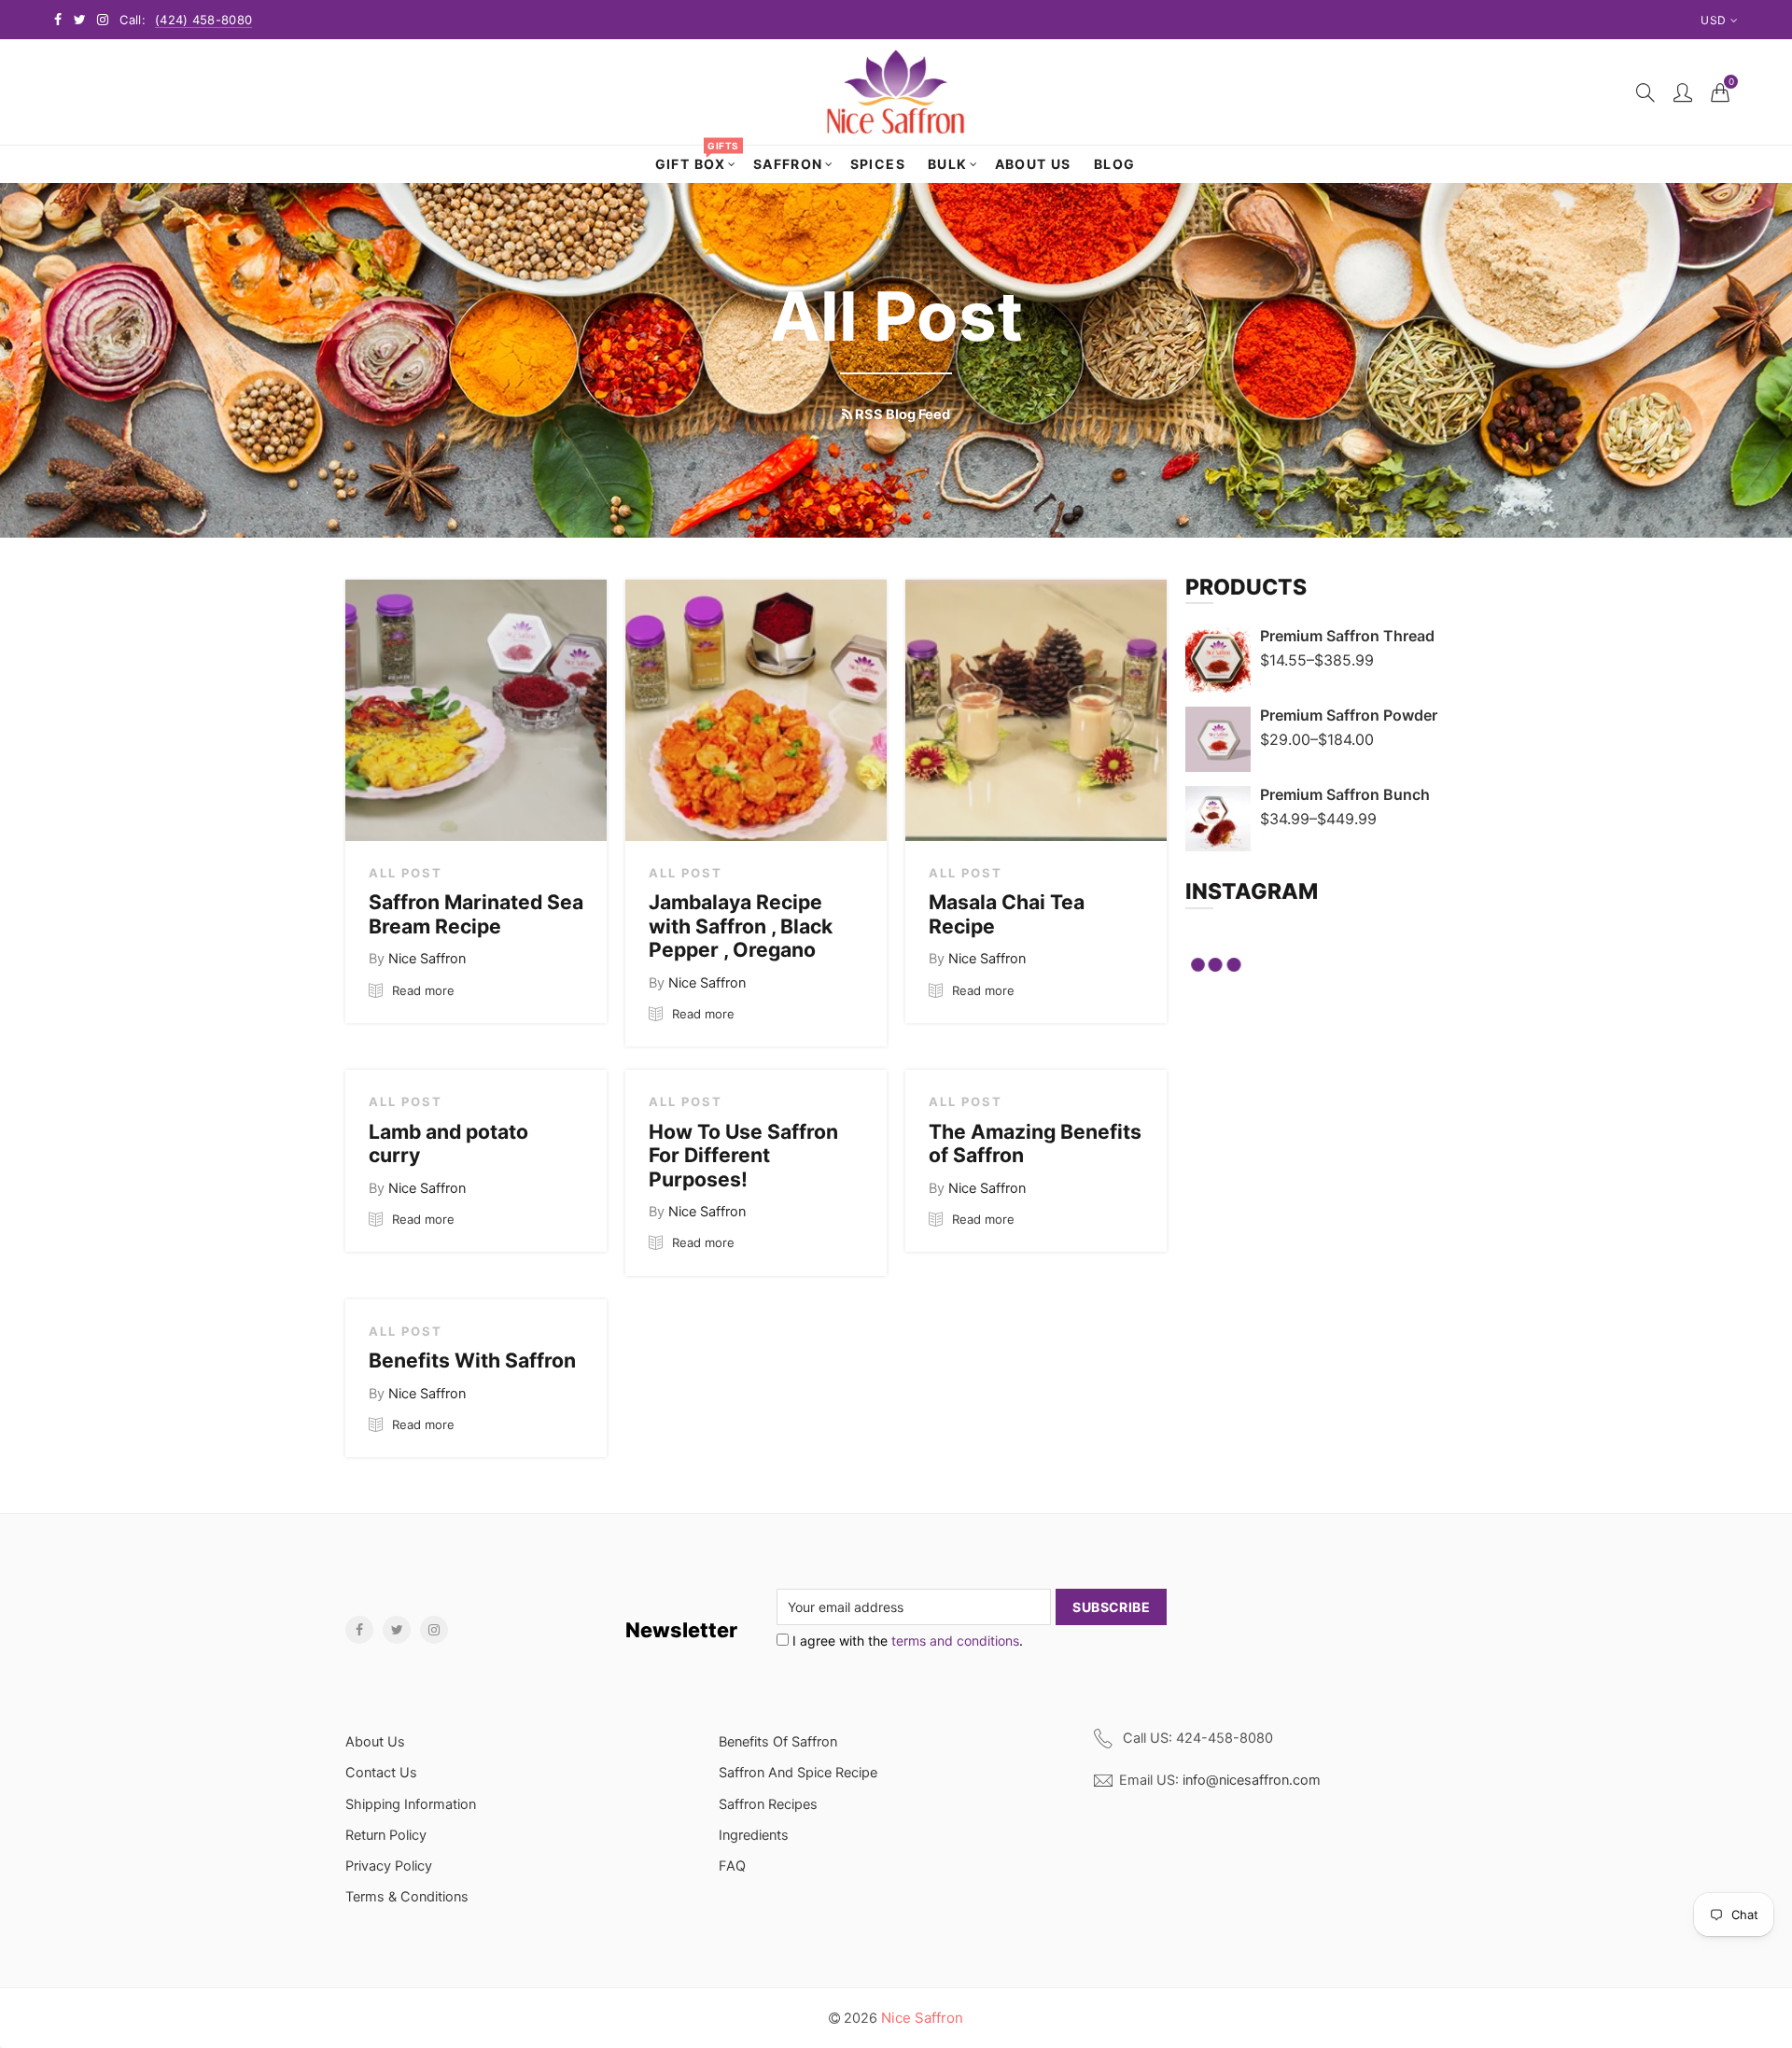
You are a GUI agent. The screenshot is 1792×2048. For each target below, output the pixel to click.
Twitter (397, 1630)
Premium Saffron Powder (1349, 715)
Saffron (788, 164)
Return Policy (386, 1835)
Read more (421, 990)
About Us (1033, 164)
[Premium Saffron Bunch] (1218, 819)
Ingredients (754, 1835)
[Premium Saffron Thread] (1218, 660)
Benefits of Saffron (778, 1742)
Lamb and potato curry (448, 1143)
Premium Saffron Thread (1347, 636)
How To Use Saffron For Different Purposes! (743, 1155)
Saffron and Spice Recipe (798, 1773)
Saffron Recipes (768, 1804)
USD (1713, 20)
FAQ (732, 1866)
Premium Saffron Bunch (1345, 794)
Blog (1115, 164)
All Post (406, 873)
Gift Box (697, 159)
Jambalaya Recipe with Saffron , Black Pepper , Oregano (741, 926)
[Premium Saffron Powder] (1218, 739)
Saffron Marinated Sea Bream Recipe (476, 914)
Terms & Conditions (407, 1897)
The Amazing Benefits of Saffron (1035, 1143)
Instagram (434, 1630)
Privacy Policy (389, 1866)
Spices (878, 164)
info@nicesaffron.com (1252, 1780)
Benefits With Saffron (472, 1360)
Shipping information (411, 1804)
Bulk (948, 164)
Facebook (359, 1630)
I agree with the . (906, 1641)
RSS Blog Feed (901, 414)
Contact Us (381, 1773)
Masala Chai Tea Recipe (1007, 914)
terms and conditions (955, 1641)
